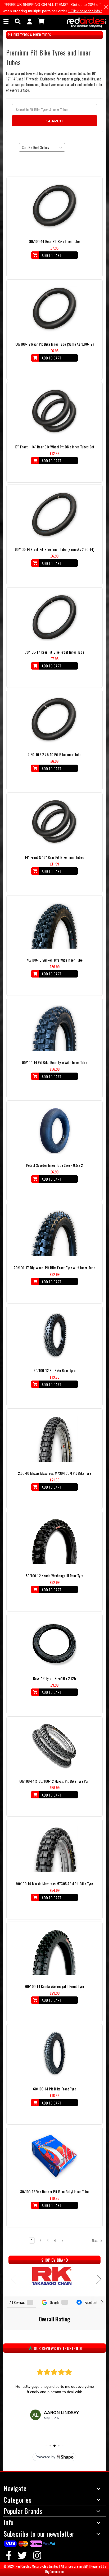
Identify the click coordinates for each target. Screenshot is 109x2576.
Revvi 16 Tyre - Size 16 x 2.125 (54, 1678)
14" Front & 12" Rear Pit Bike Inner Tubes (54, 857)
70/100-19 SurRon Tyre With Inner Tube (54, 960)
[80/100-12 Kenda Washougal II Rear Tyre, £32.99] (55, 1541)
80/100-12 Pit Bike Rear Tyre (54, 1370)
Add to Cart (51, 255)
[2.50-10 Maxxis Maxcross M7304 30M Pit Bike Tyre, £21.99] (55, 1439)
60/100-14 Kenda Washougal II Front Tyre (55, 1986)
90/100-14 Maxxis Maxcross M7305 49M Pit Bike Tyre (54, 1883)
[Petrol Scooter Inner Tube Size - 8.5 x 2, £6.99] (54, 1131)
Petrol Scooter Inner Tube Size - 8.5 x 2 (54, 1165)
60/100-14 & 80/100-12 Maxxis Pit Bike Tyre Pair (55, 1781)
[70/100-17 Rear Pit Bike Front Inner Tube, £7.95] (54, 618)
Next (95, 2240)
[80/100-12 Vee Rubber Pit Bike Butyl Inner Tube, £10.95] (54, 2157)
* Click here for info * (85, 11)
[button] (4, 2335)
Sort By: (27, 147)
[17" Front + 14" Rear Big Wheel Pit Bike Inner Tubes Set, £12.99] (54, 412)
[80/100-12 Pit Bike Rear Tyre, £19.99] (54, 1336)
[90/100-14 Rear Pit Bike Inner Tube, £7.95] (54, 207)
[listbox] (49, 147)
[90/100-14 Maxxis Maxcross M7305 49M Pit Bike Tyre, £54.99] (54, 1849)
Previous (11, 2277)
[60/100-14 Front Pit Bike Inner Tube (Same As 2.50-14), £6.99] (54, 515)
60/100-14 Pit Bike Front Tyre (54, 2089)
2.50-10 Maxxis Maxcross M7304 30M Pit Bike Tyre (55, 1473)
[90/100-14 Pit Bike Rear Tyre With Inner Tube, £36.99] (54, 1028)
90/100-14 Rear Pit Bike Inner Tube (54, 241)
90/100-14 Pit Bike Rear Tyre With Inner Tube (54, 1062)
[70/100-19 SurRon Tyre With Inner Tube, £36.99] (54, 925)
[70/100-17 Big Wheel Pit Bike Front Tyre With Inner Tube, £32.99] (54, 1233)
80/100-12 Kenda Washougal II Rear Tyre (55, 1576)
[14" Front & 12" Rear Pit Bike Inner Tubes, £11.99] (54, 823)
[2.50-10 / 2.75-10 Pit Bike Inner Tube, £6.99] (54, 720)
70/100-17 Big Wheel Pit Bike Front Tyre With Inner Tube (54, 1268)
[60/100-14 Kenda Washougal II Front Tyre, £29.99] (55, 1952)
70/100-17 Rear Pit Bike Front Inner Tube (54, 652)
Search (54, 121)
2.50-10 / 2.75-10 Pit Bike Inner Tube (54, 754)
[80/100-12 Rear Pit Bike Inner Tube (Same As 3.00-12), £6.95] (54, 310)
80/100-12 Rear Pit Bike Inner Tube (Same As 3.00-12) (54, 344)
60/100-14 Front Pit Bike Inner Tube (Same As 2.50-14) (54, 549)
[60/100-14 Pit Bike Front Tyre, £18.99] (54, 2054)
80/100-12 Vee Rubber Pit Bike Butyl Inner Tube (54, 2191)
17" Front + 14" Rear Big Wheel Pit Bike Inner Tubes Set (54, 447)
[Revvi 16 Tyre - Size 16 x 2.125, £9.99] (54, 1644)
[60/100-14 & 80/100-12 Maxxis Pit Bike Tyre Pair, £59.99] (55, 1747)
